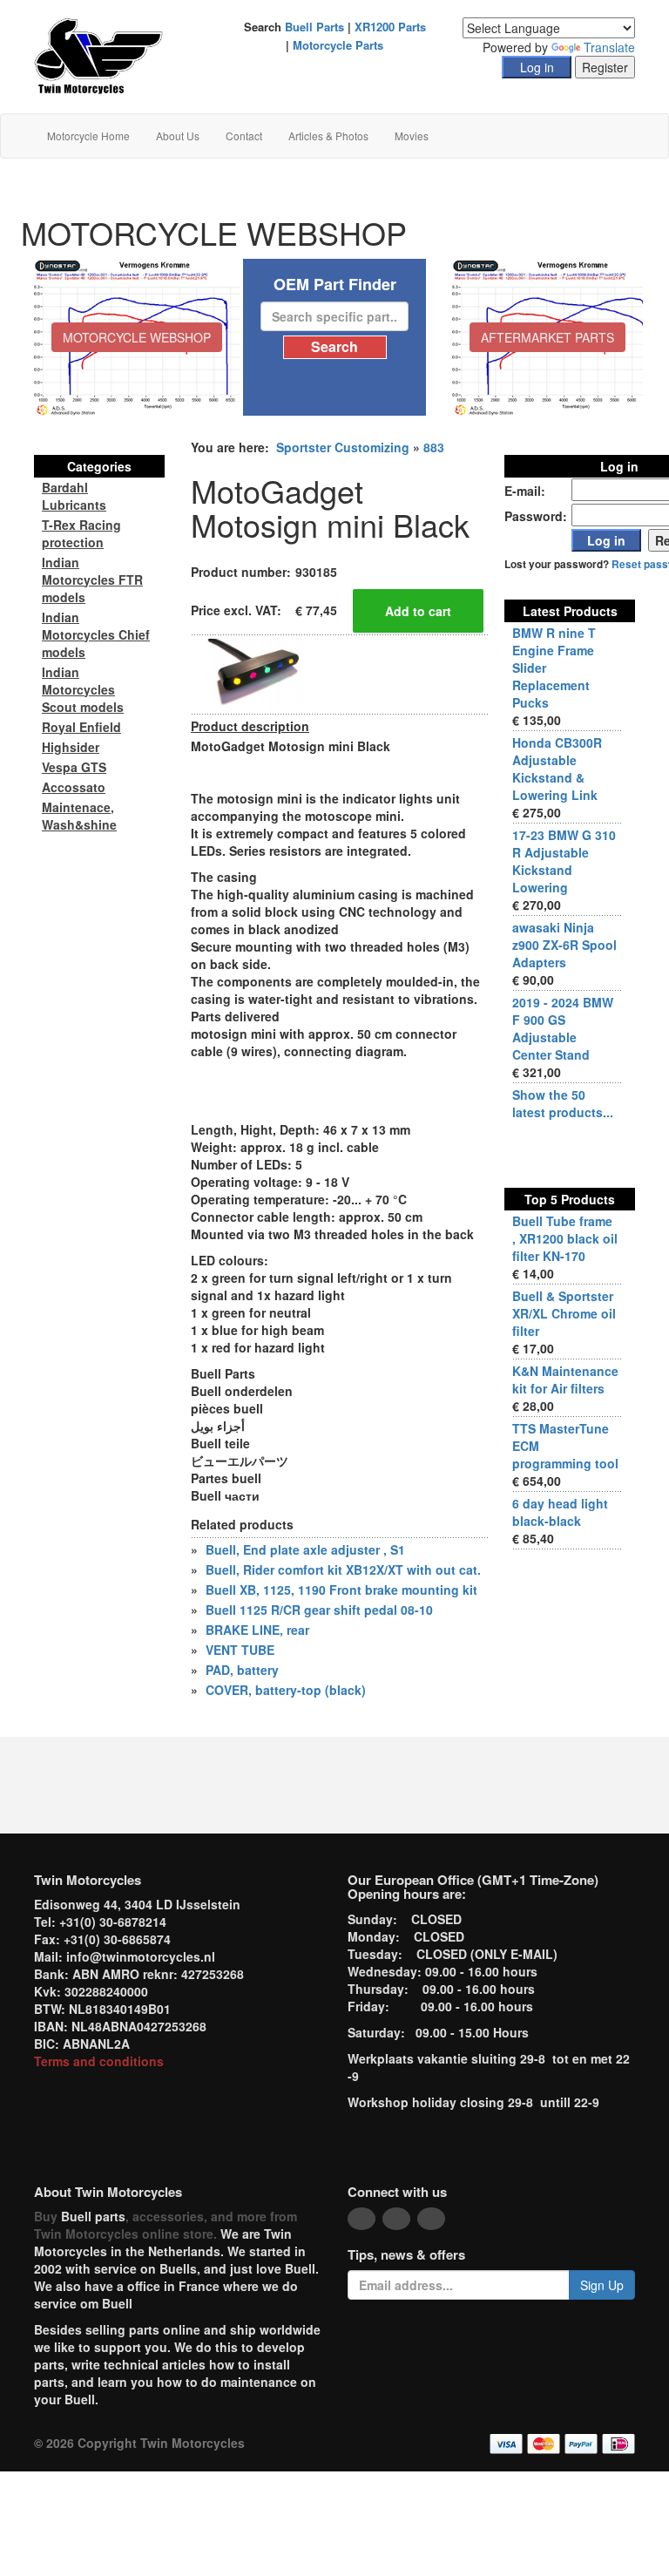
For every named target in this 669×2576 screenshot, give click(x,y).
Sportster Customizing (343, 447)
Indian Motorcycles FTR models (92, 580)
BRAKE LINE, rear (257, 1630)
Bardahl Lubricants (74, 496)
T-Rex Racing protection (81, 533)
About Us (178, 136)
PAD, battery (242, 1670)
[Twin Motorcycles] (99, 55)
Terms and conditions (99, 2061)
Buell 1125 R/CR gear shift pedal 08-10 (319, 1610)
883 (434, 447)
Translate (609, 47)
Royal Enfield (81, 727)
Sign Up (602, 2285)
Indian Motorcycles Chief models (96, 634)
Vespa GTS (74, 767)
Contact (244, 136)
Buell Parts (314, 27)
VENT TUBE (240, 1650)
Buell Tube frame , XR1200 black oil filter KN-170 (565, 1238)
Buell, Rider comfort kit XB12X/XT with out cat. (343, 1569)
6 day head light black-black (560, 1512)
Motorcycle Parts (338, 45)
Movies (412, 136)
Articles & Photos (328, 136)
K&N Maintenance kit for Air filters (565, 1380)
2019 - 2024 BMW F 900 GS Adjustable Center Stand (563, 1028)
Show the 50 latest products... (563, 1103)
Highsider (71, 747)
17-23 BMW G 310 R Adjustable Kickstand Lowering (564, 861)
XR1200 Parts (390, 27)
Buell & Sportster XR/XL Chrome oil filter (564, 1313)
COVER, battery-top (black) (286, 1690)
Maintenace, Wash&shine (79, 816)
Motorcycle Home (88, 136)
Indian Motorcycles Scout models (83, 689)
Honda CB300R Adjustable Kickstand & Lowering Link (557, 769)
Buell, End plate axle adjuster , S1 (305, 1549)
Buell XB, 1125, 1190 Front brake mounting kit (341, 1590)
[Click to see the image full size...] (256, 673)
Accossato (74, 787)
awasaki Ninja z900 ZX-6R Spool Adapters (564, 945)
